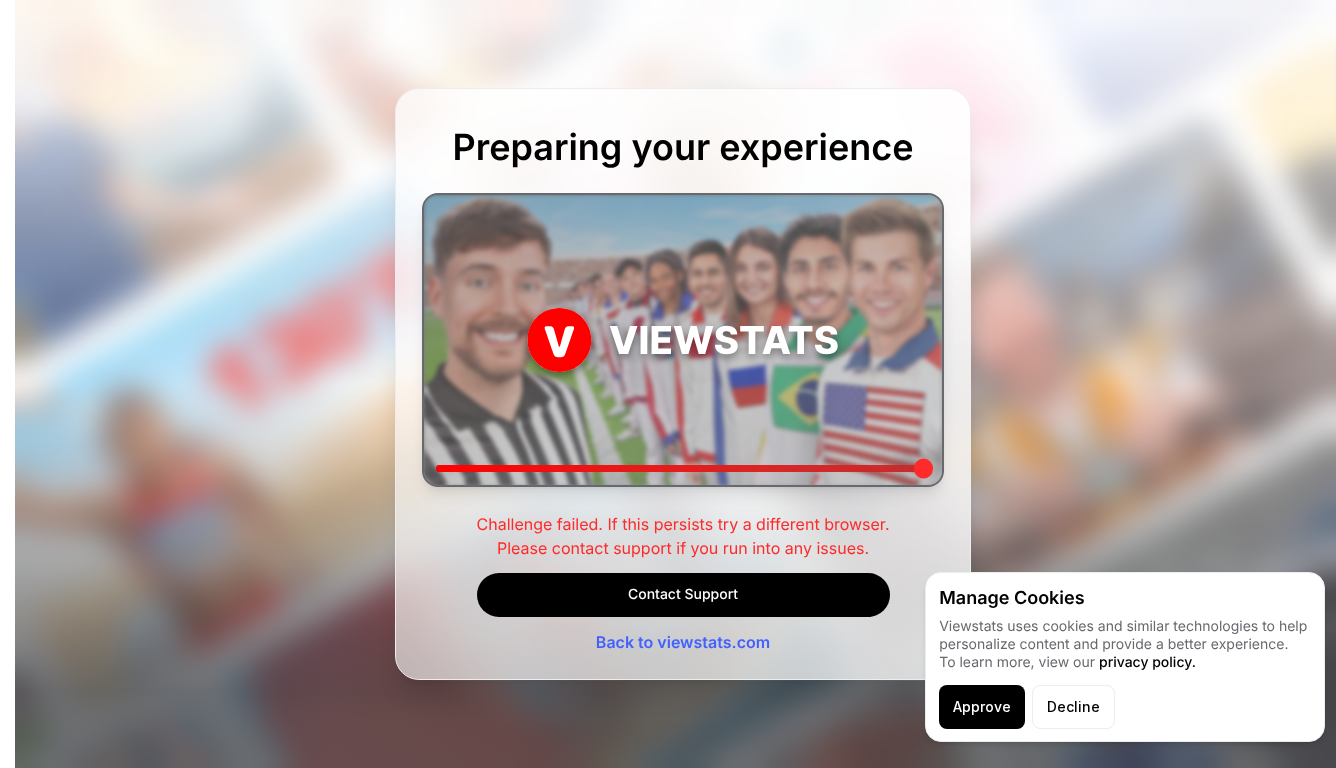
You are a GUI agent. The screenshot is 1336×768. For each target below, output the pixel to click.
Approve (982, 706)
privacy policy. (1147, 662)
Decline (1073, 706)
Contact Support (683, 594)
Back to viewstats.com (683, 642)
